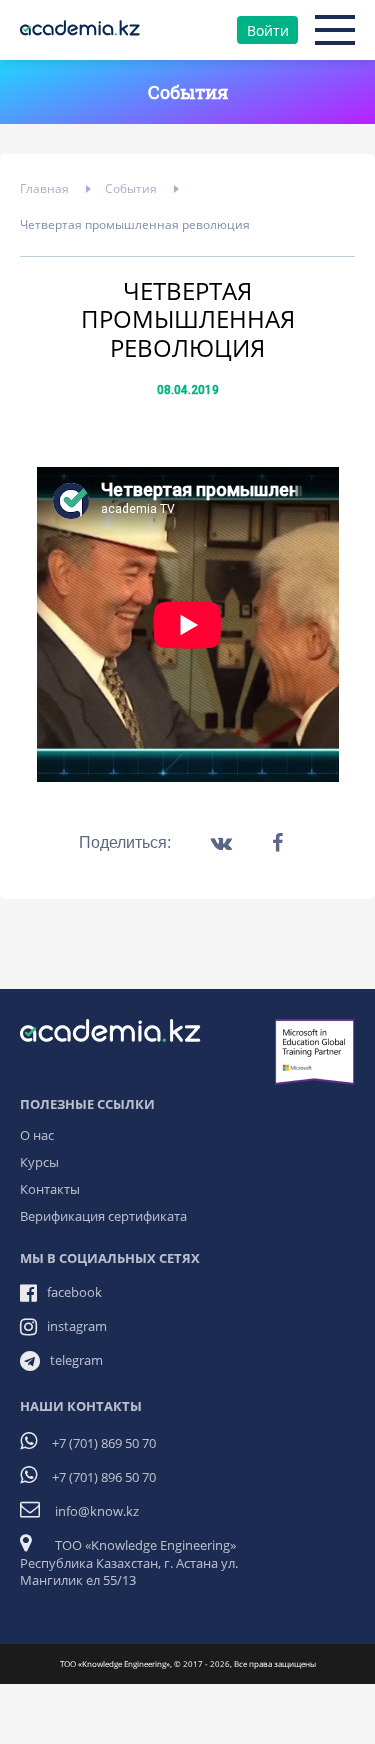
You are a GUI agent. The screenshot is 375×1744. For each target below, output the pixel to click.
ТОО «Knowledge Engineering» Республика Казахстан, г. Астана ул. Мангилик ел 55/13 (129, 1562)
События (131, 188)
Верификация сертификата (103, 1216)
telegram (76, 1360)
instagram (77, 1326)
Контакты (50, 1189)
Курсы (39, 1162)
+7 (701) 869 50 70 (104, 1443)
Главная (44, 188)
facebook (74, 1292)
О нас (37, 1135)
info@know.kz (97, 1511)
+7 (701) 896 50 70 (104, 1477)
